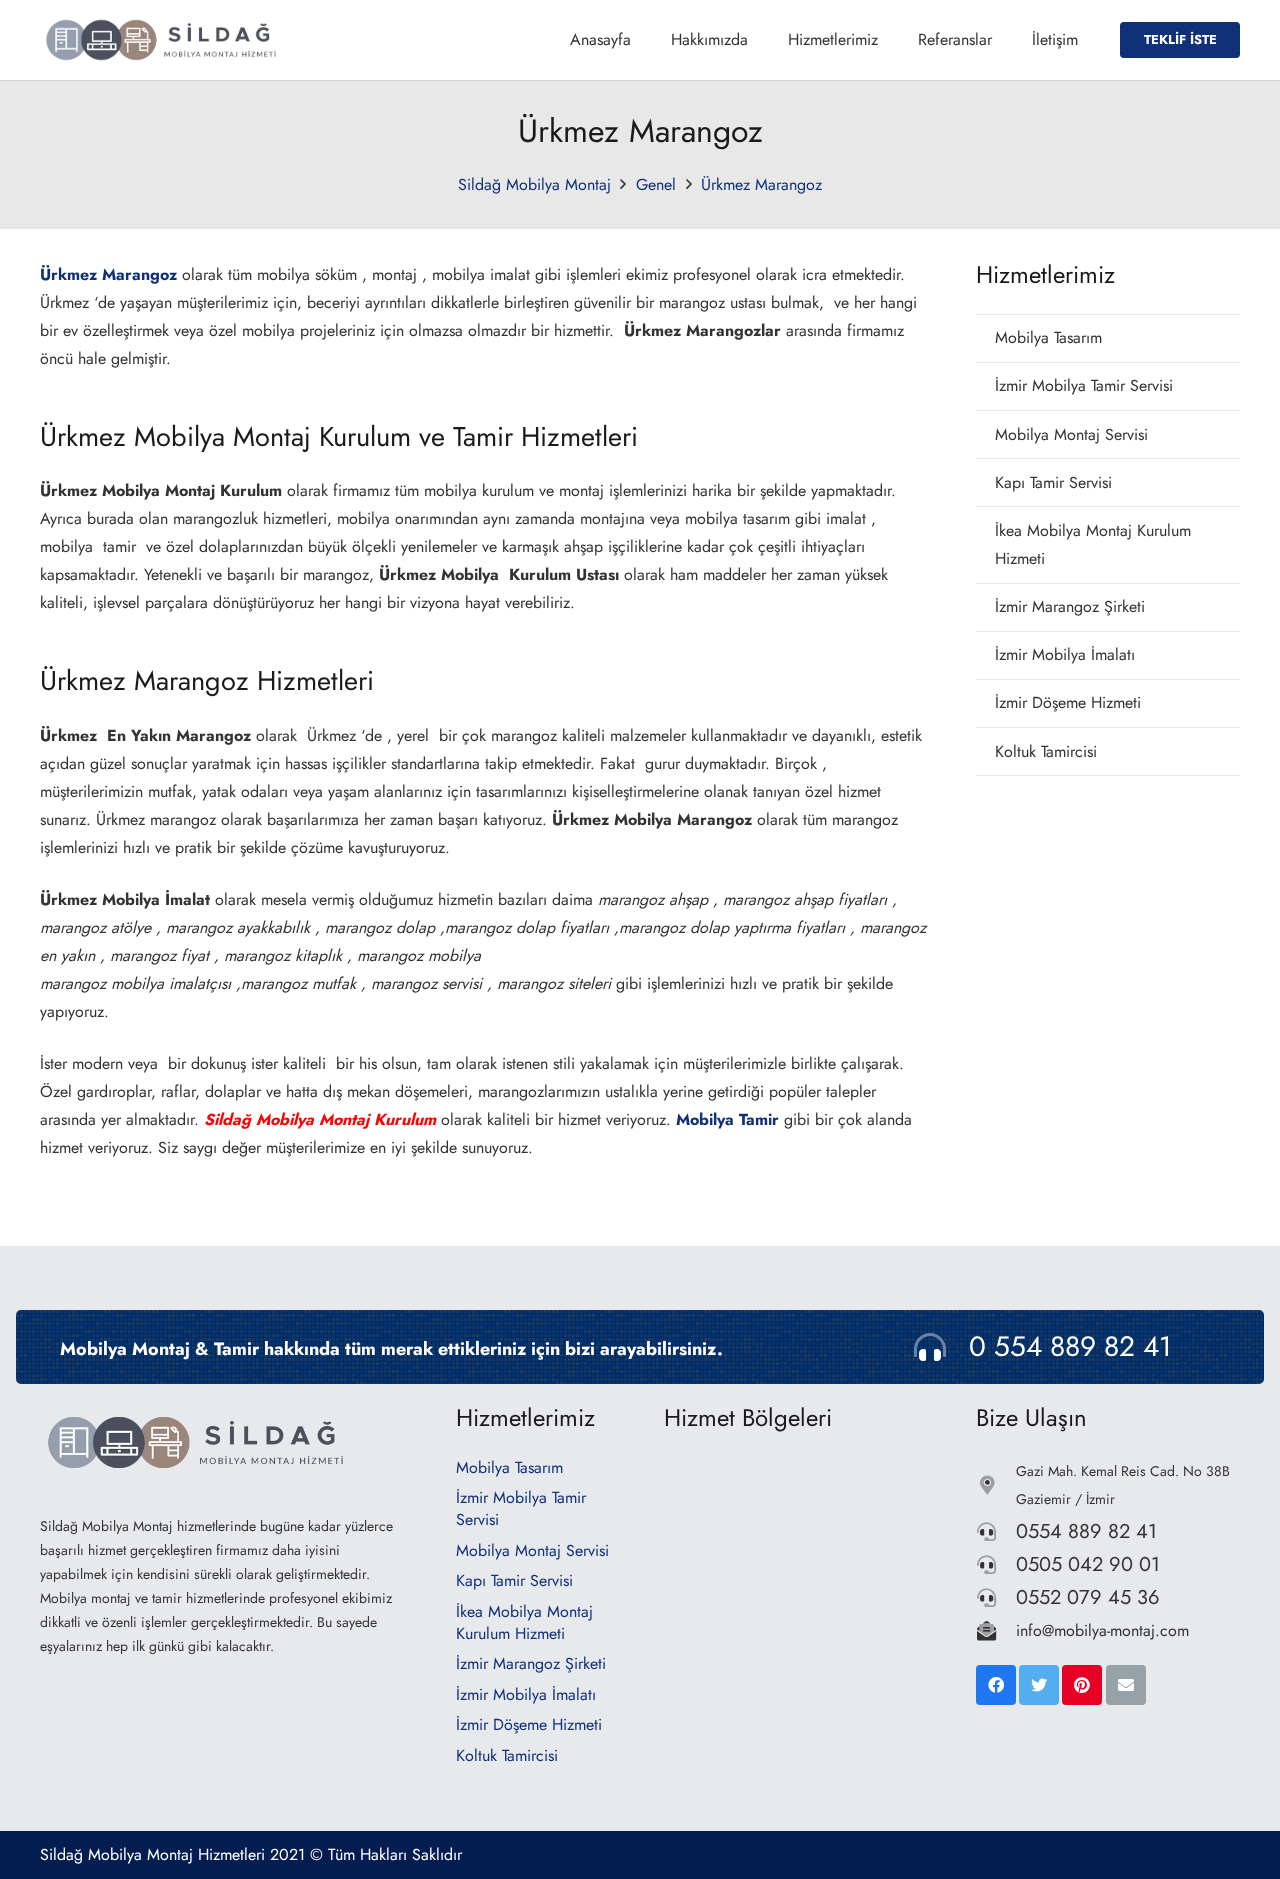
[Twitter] (1039, 1685)
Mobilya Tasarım (1048, 337)
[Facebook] (996, 1685)
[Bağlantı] (164, 40)
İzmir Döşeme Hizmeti (1068, 702)
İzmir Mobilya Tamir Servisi (1084, 385)
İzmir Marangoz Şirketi (1070, 606)
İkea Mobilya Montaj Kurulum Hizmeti (1093, 544)
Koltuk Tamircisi (1046, 751)
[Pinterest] (1082, 1685)
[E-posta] (1126, 1685)
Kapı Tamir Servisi (1053, 482)
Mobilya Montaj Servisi (1071, 434)
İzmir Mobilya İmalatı (1065, 654)
